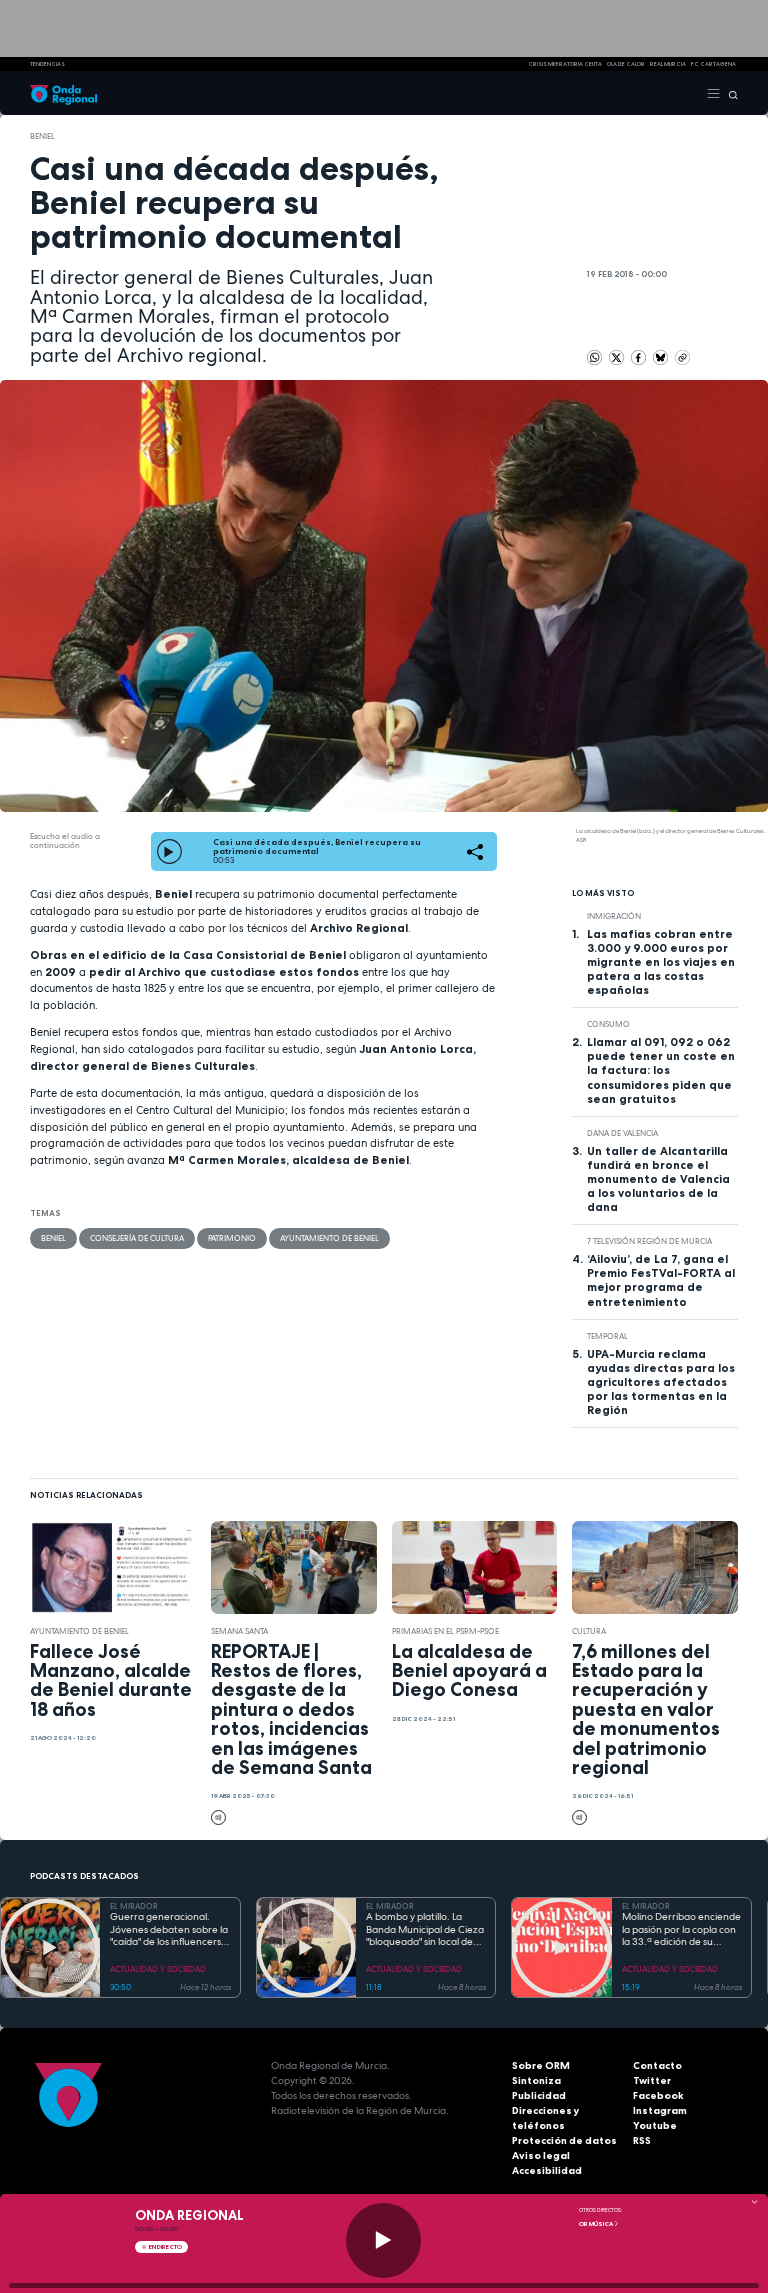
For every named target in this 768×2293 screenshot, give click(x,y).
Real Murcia (668, 64)
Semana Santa (239, 1631)
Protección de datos (564, 2140)
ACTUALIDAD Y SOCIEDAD (158, 1969)
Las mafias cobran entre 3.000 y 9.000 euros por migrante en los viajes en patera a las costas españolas (661, 962)
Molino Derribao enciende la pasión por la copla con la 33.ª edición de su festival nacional (681, 1930)
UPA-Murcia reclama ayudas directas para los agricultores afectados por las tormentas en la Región (661, 1382)
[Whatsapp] (594, 357)
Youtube (655, 2125)
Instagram (660, 2110)
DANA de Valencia (622, 1133)
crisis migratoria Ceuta (565, 64)
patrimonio (232, 1238)
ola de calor (626, 64)
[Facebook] (639, 357)
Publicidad (539, 2095)
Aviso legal (541, 2155)
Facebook (658, 2095)
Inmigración (614, 916)
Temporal (607, 1336)
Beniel (42, 136)
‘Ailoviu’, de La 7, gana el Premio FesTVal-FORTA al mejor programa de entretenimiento (661, 1280)
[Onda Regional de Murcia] (63, 93)
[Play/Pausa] (383, 2240)
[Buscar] (729, 93)
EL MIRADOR (134, 1906)
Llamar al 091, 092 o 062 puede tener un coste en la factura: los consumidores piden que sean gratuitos (661, 1070)
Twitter (652, 2080)
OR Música (596, 2224)
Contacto (657, 2065)
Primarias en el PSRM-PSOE (445, 1631)
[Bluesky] (661, 357)
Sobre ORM (541, 2065)
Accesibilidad (547, 2170)
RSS (642, 2140)
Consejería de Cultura (137, 1238)
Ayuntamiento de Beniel (329, 1238)
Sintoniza (536, 2080)
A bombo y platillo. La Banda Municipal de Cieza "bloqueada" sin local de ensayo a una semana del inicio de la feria (425, 1930)
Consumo (608, 1024)
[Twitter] (617, 357)
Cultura (589, 1631)
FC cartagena (713, 64)
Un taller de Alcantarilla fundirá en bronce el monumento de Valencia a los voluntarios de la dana (658, 1179)
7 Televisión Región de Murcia (649, 1241)
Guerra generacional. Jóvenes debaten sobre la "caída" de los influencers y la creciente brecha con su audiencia (170, 1930)
